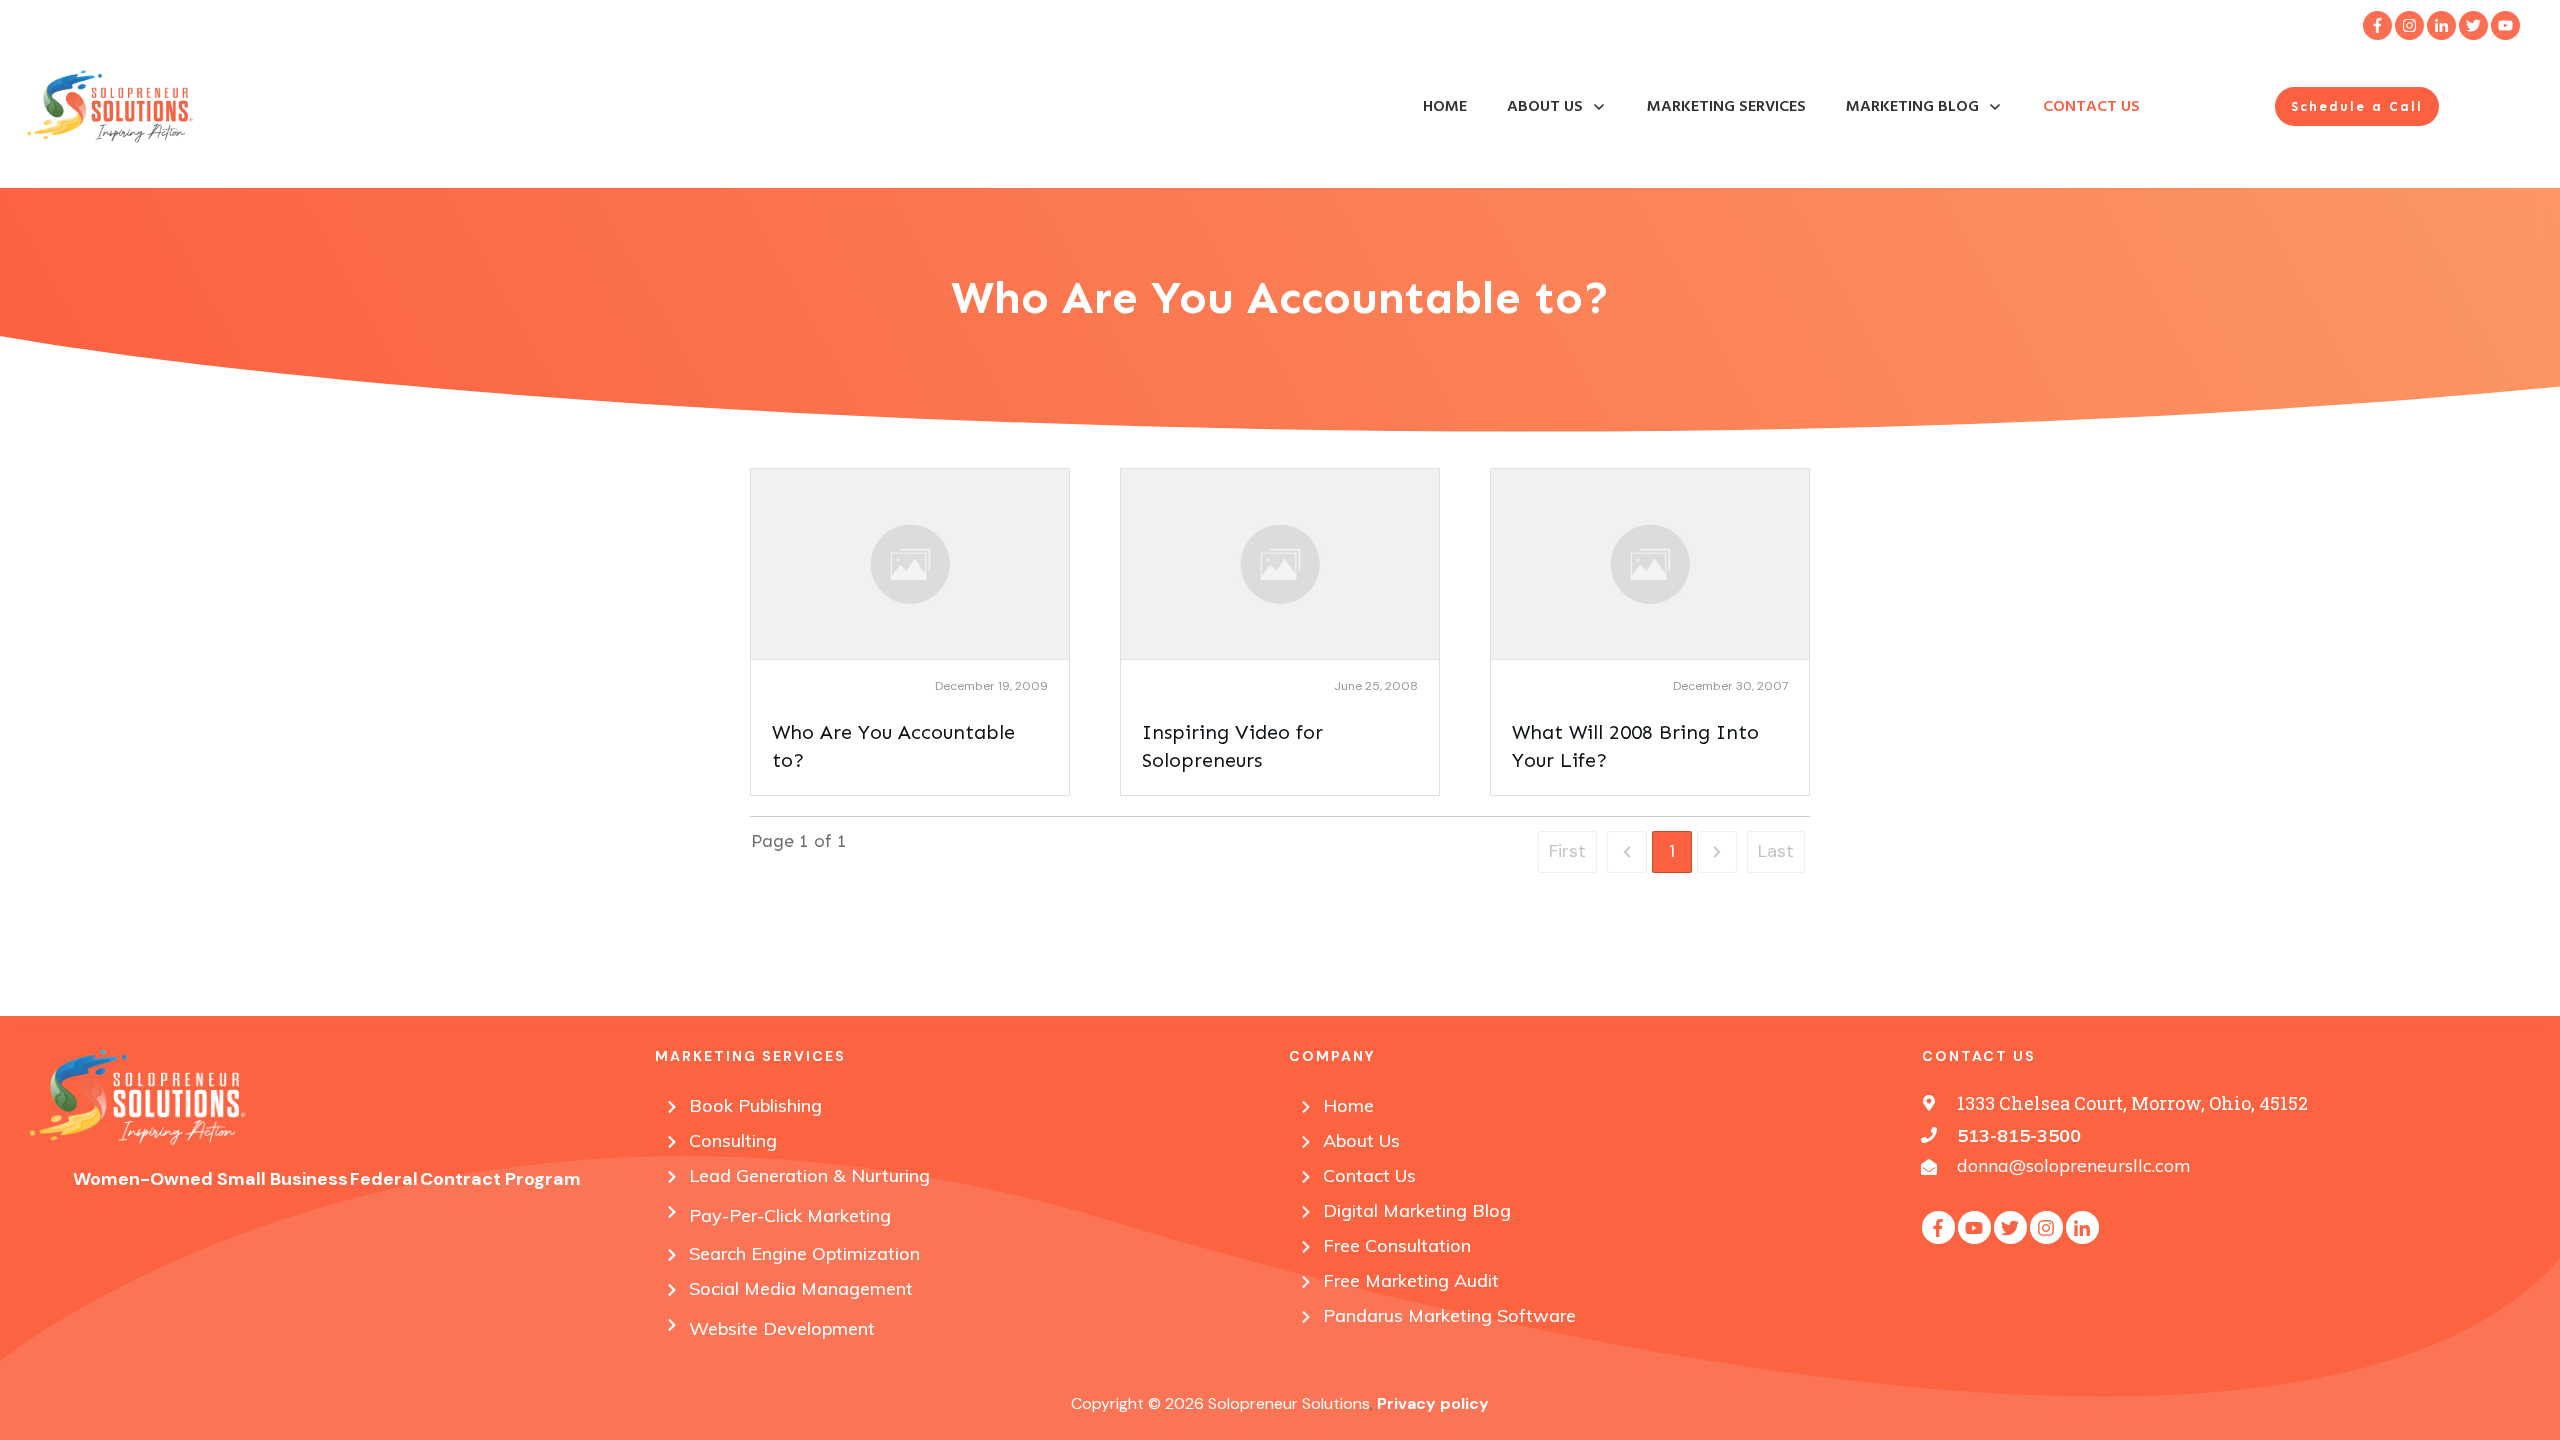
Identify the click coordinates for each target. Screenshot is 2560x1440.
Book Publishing (755, 1105)
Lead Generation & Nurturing (809, 1175)
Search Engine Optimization (804, 1253)
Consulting (733, 1140)
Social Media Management (801, 1288)
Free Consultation (1397, 1245)
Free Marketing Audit (1411, 1280)
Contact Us (1369, 1175)
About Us (1361, 1140)
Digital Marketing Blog (1417, 1210)
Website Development (782, 1328)
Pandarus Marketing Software (1449, 1315)
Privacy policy (1433, 1403)
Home (1348, 1105)
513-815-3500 (2019, 1135)
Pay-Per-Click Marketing (790, 1215)
